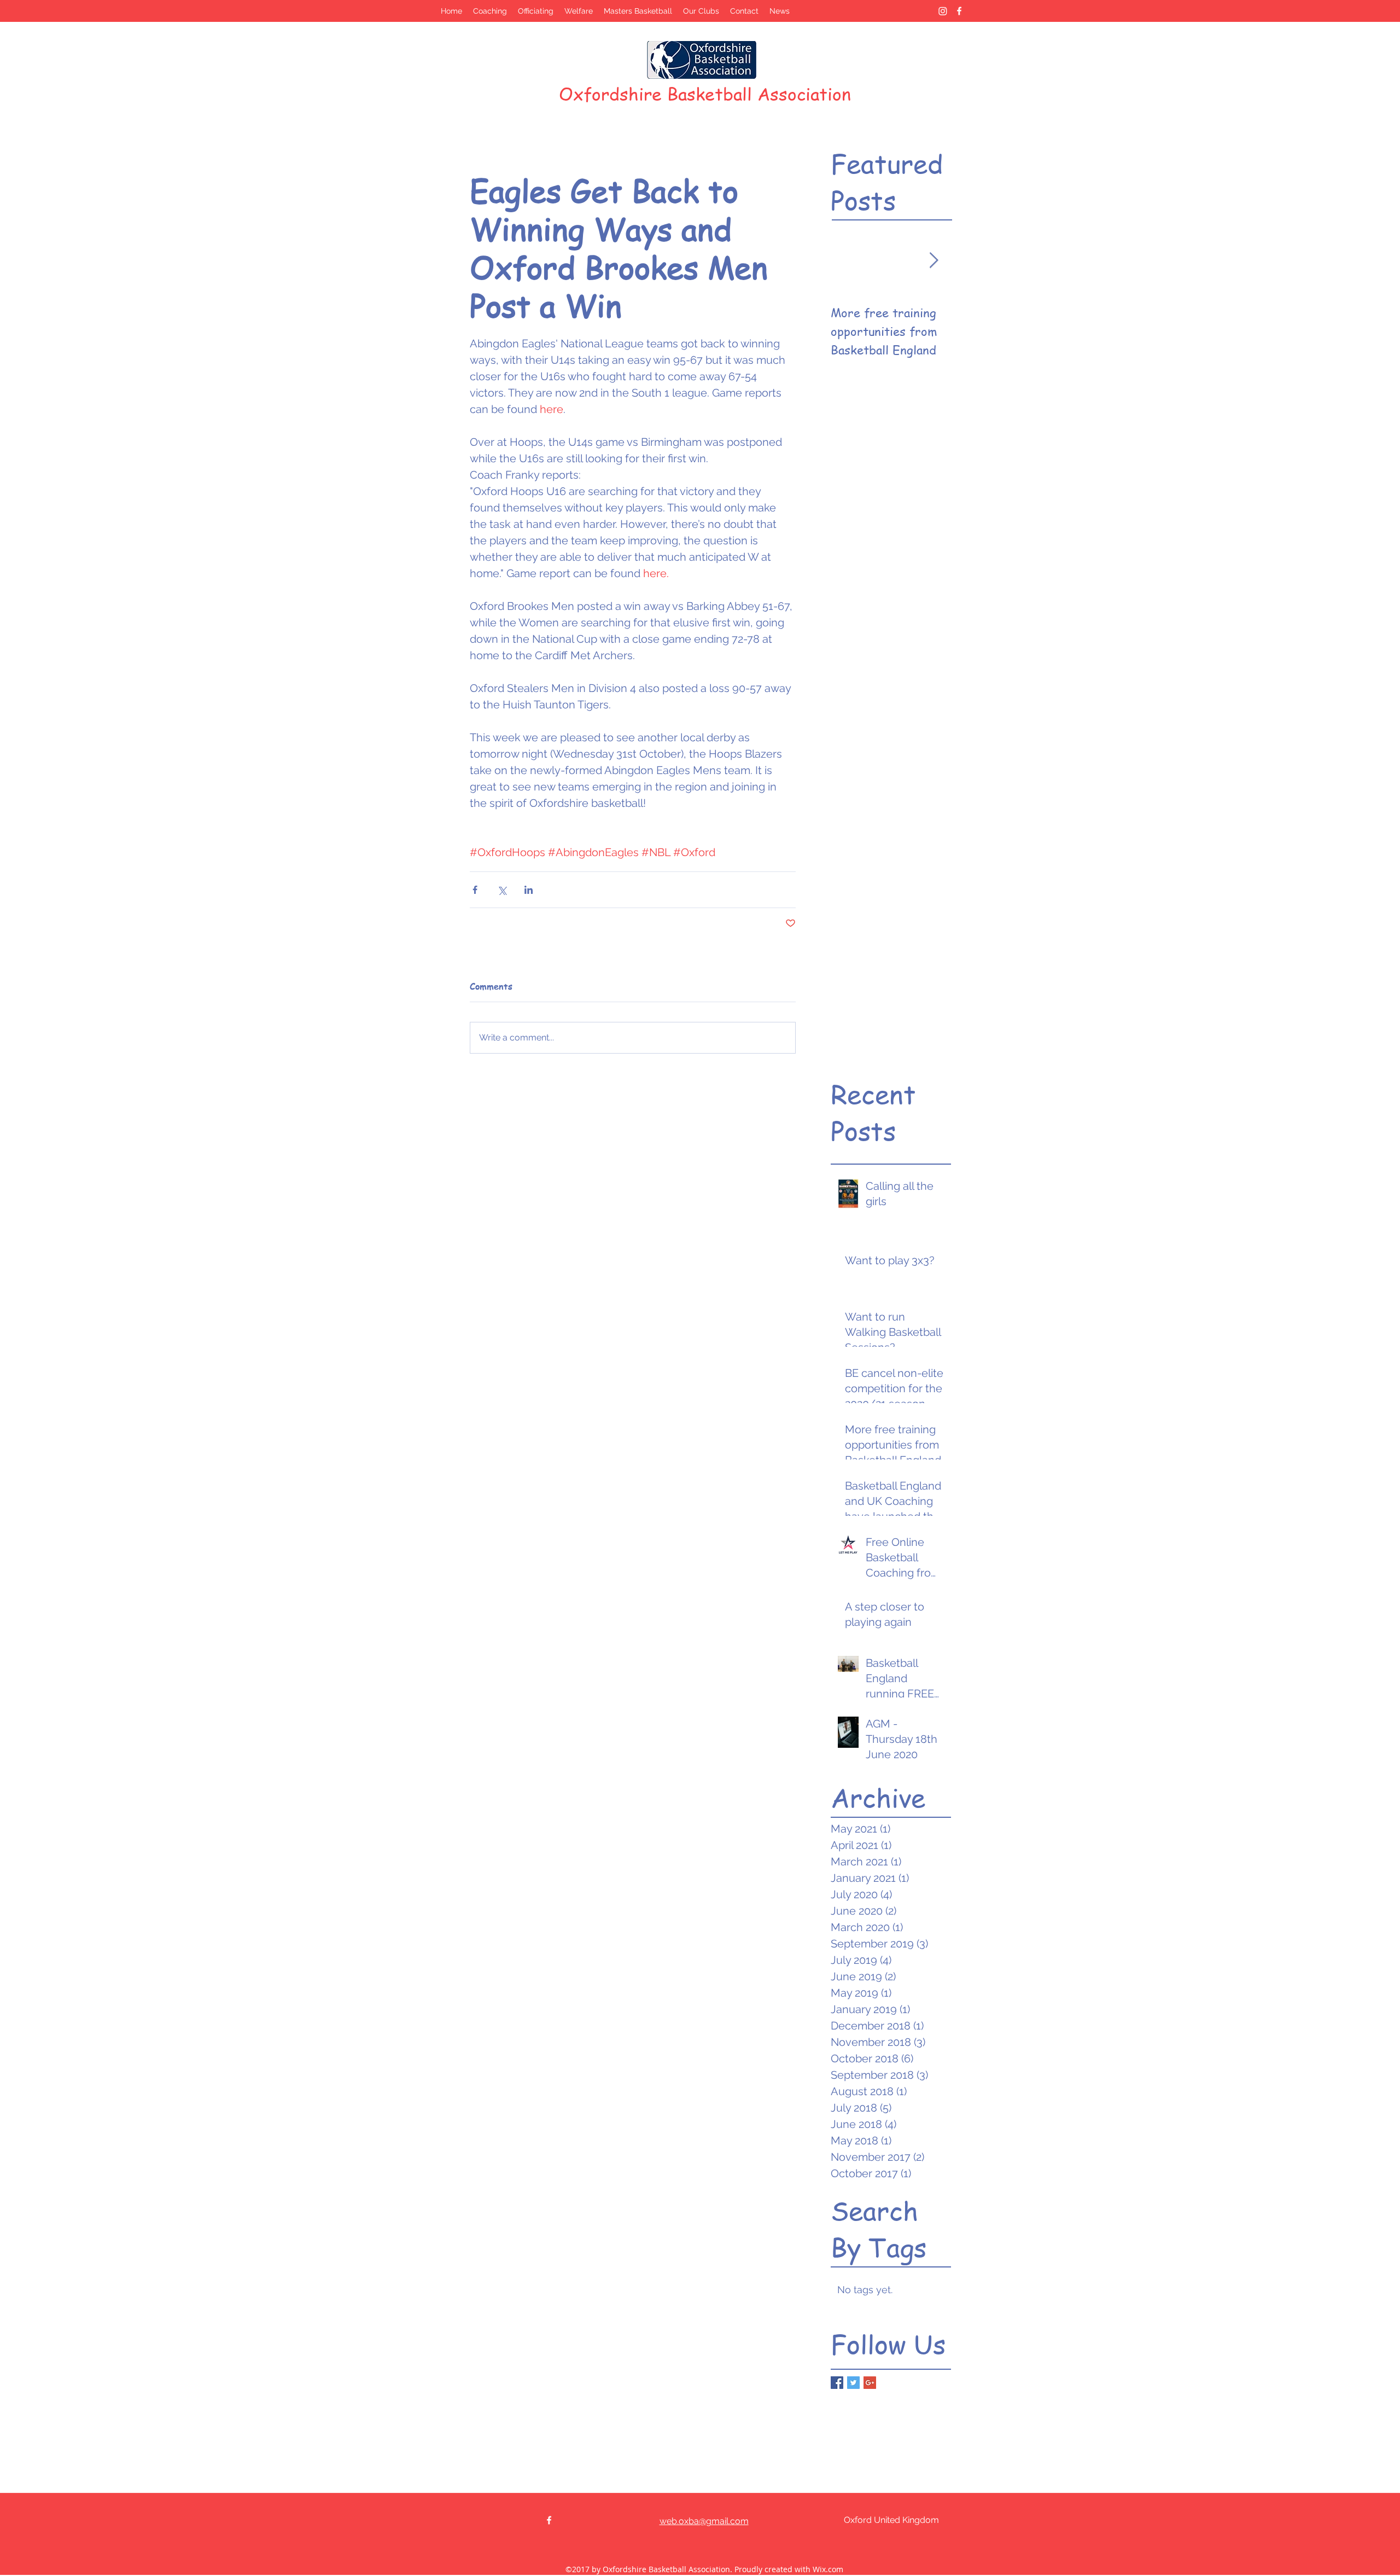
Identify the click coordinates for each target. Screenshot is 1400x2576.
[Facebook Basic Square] (837, 2383)
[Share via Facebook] (475, 890)
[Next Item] (934, 261)
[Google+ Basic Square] (870, 2383)
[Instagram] (943, 11)
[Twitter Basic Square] (853, 2383)
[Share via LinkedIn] (529, 890)
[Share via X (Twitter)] (502, 890)
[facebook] (959, 11)
